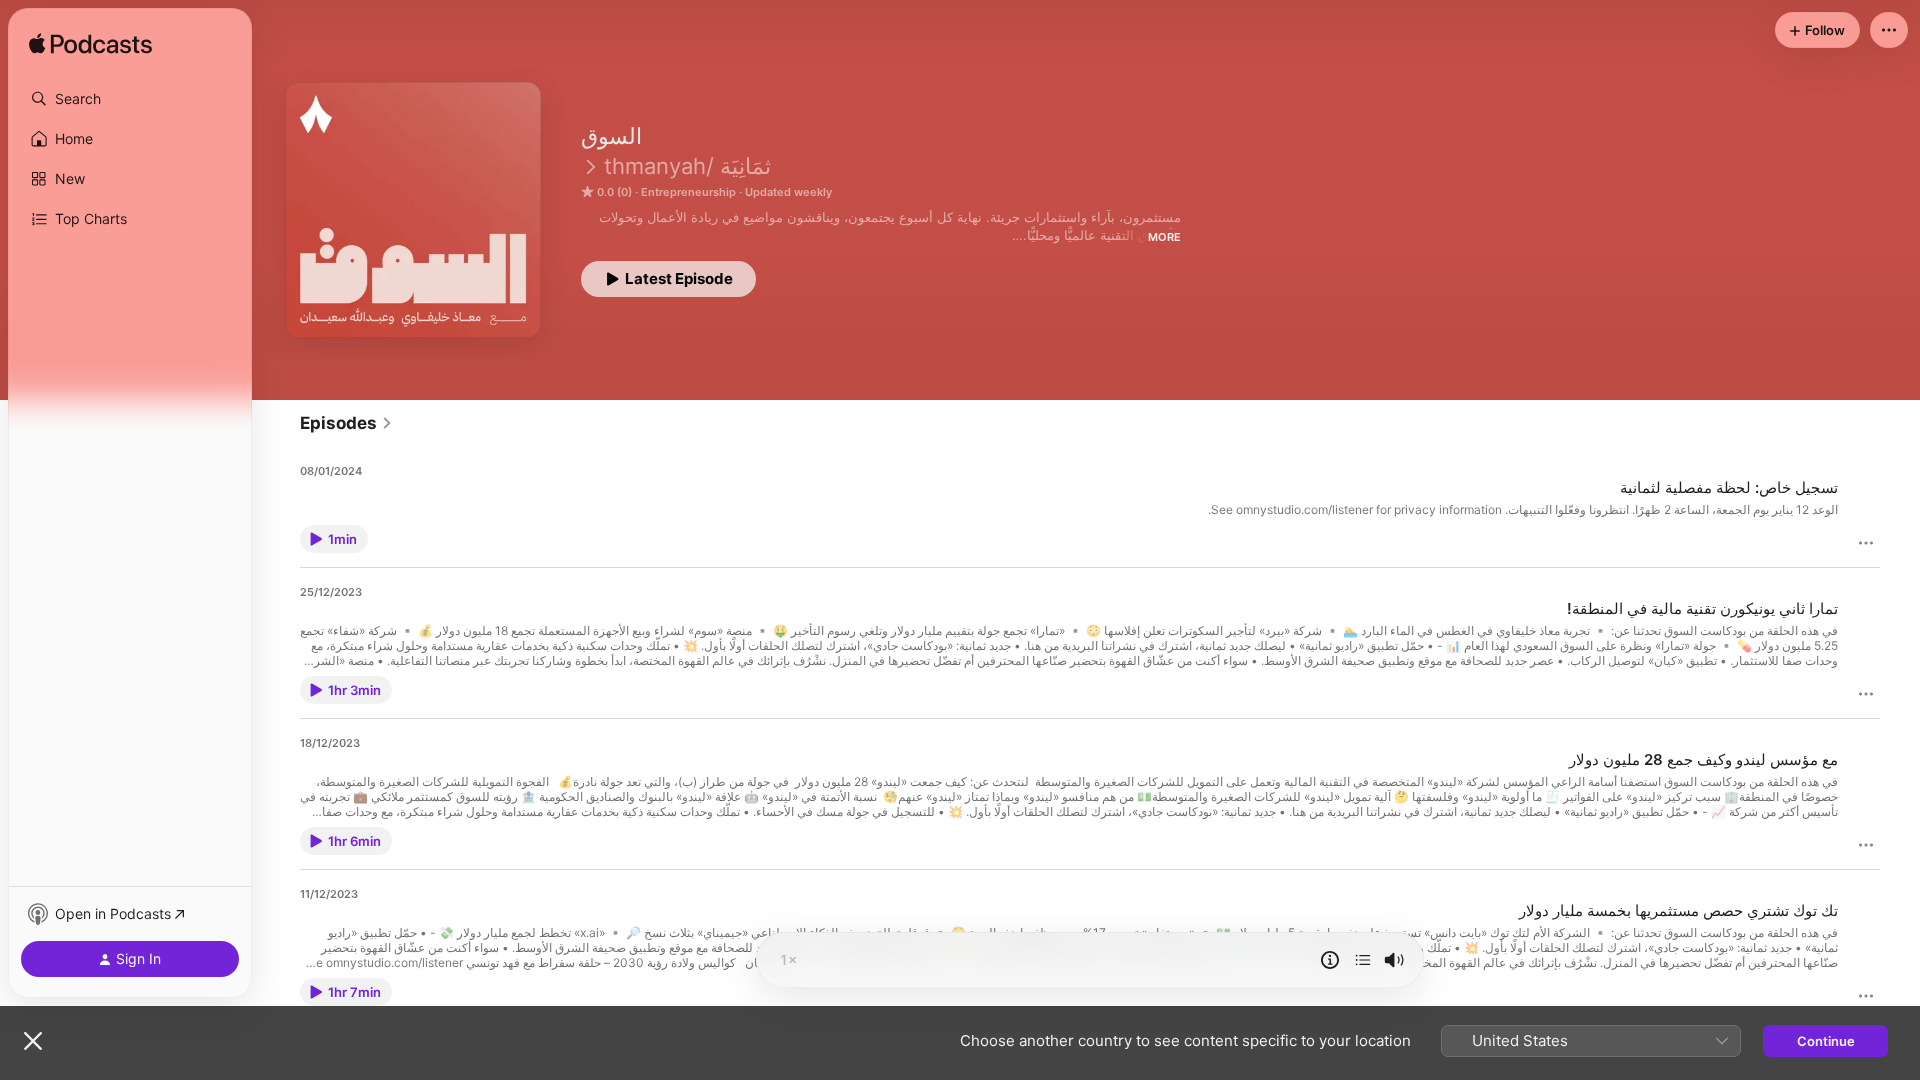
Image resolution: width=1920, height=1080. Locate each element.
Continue (1826, 1041)
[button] (130, 99)
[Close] (33, 1041)
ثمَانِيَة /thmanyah (687, 166)
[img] (90, 45)
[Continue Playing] (1363, 960)
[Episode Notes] (1330, 960)
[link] (346, 423)
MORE (1164, 237)
